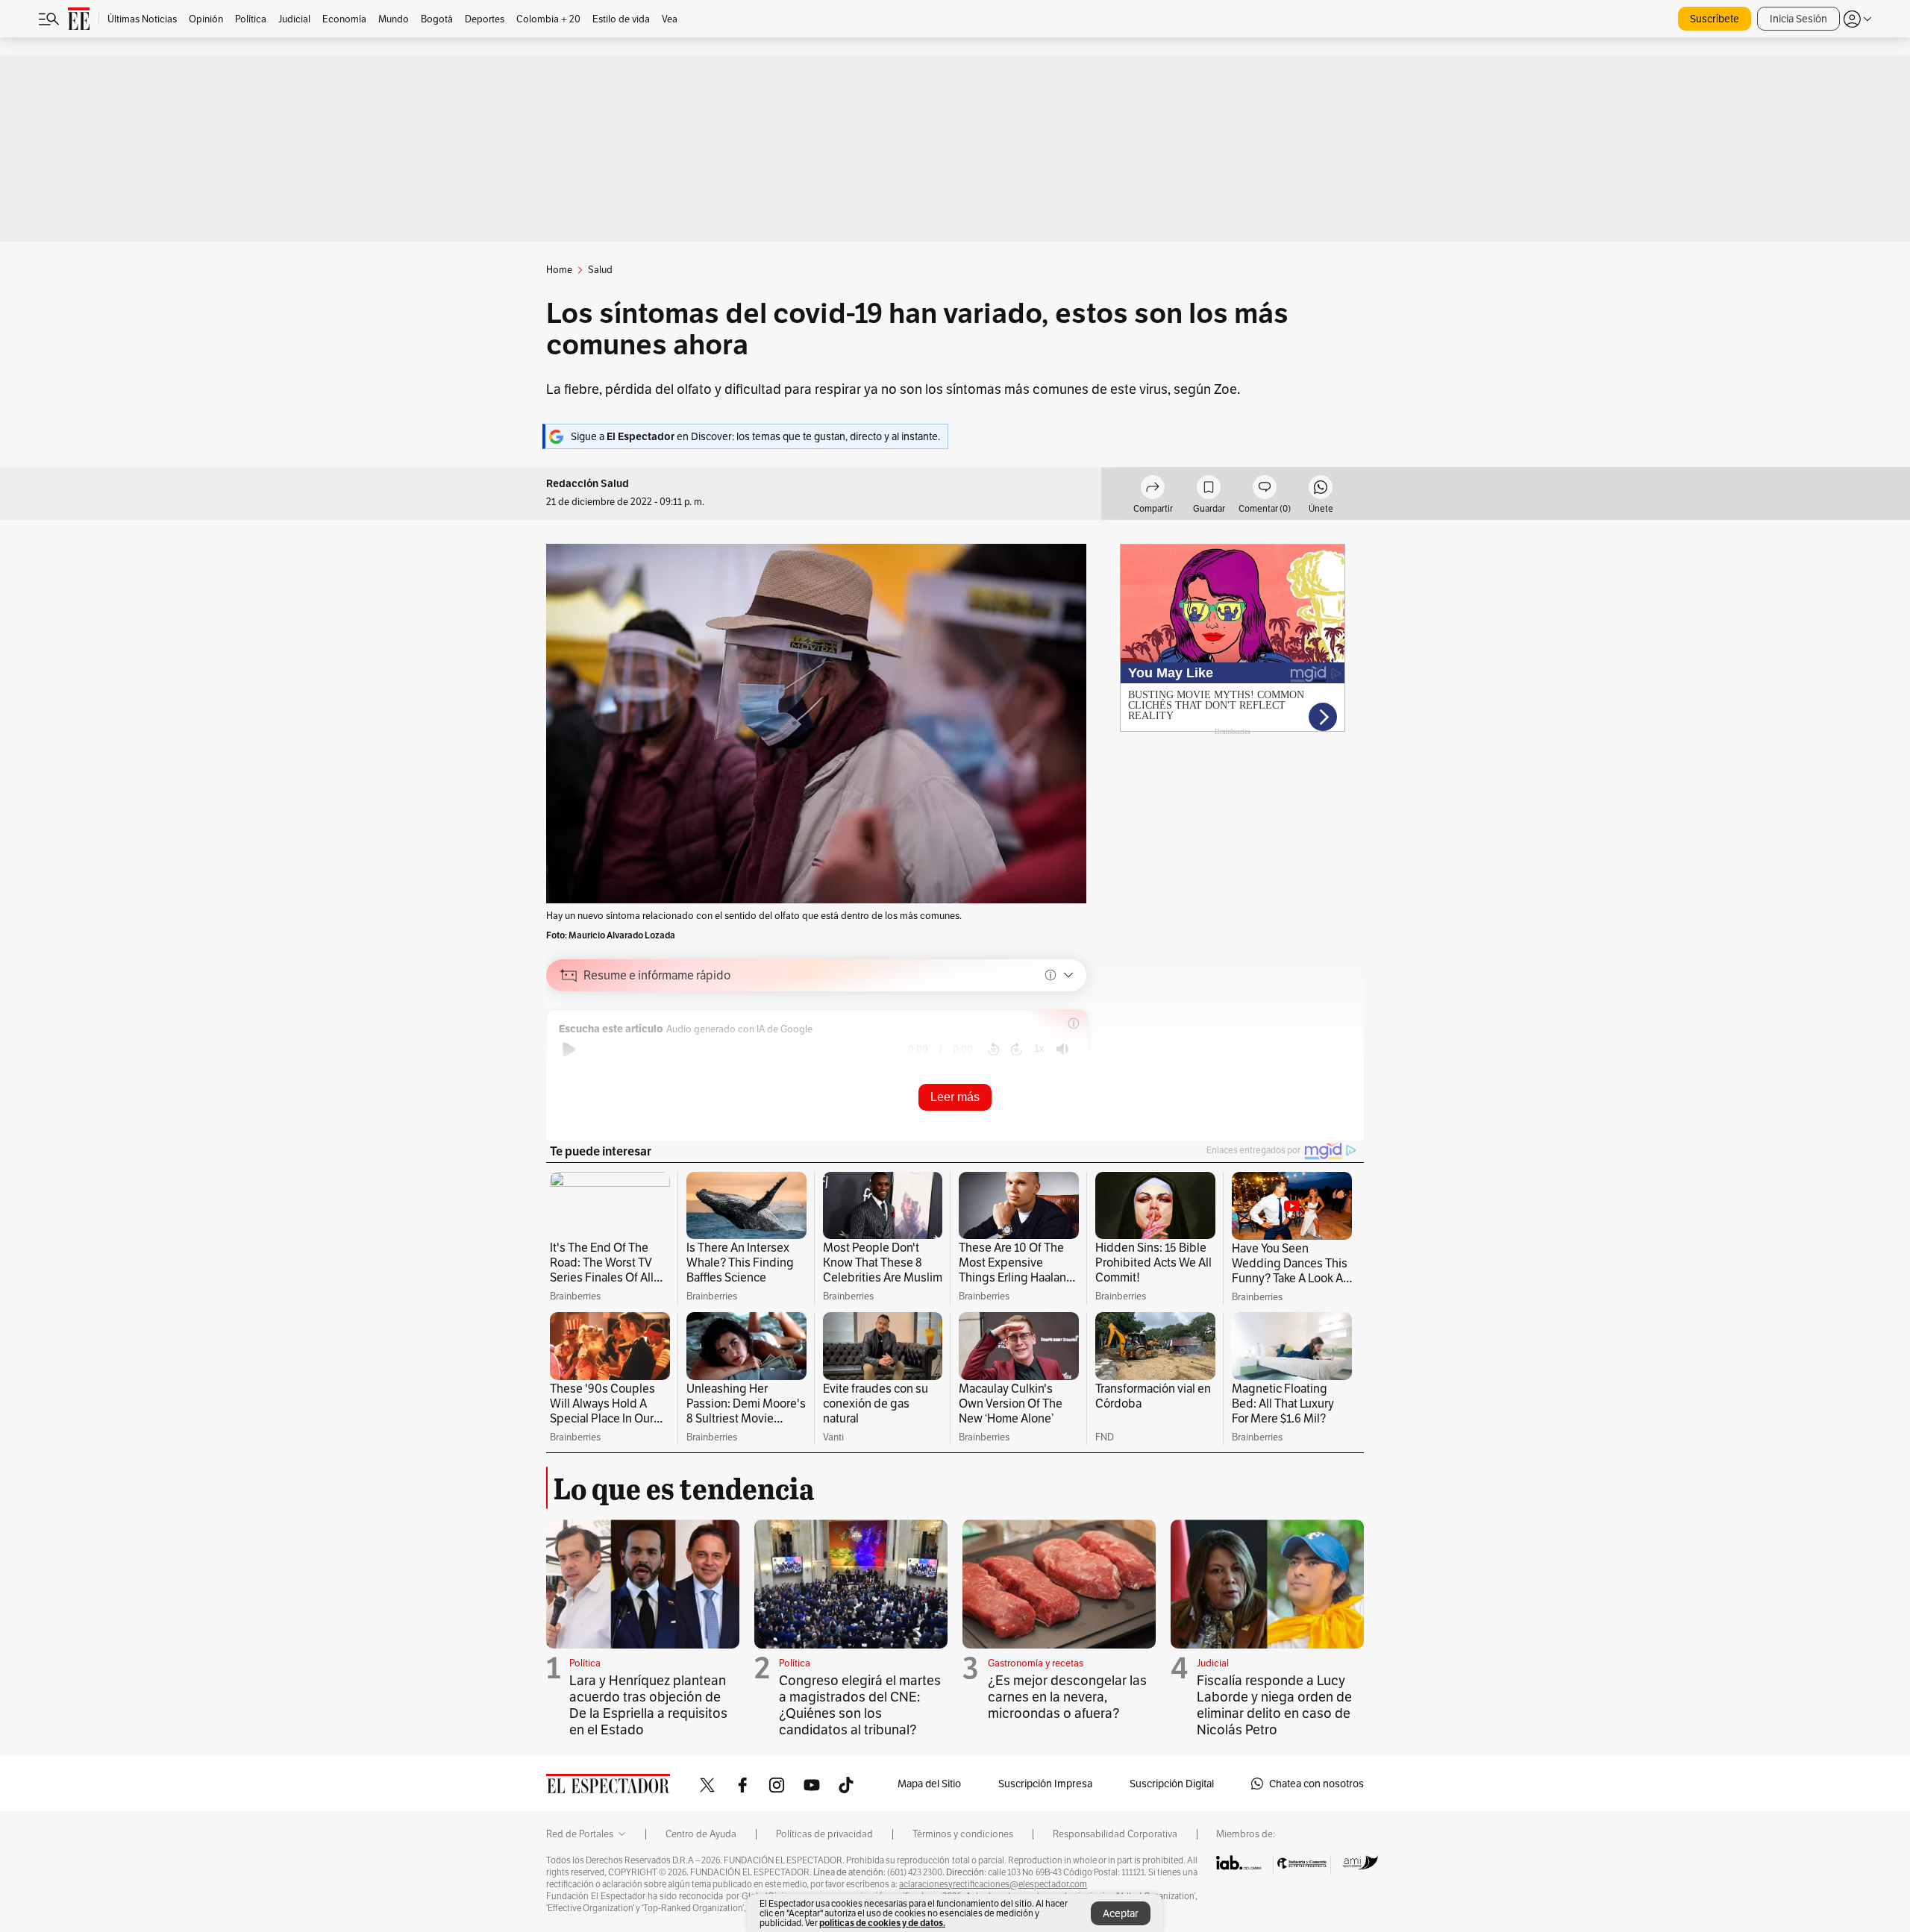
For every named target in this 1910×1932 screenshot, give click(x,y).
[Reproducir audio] (569, 1050)
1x (1039, 1048)
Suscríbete (1715, 19)
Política (585, 1663)
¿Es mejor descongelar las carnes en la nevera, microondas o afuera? (1067, 1697)
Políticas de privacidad (824, 1834)
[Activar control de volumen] (1062, 1049)
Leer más (955, 1097)
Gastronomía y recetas (1036, 1663)
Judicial (1213, 1663)
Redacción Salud (588, 484)
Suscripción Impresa (1045, 1784)
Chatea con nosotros (1316, 1784)
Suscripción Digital (1172, 1784)
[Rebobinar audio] (993, 1050)
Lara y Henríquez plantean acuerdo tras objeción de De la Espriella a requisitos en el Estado (648, 1705)
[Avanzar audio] (1017, 1050)
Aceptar (1121, 1913)
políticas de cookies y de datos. (882, 1923)
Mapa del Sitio (929, 1784)
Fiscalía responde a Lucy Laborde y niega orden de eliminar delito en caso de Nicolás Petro (1274, 1705)
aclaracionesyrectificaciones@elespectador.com (993, 1884)
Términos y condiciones (963, 1834)
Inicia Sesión (1798, 19)
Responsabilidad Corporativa (1115, 1834)
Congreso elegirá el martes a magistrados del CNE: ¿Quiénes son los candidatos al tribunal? (860, 1705)
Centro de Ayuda (701, 1834)
